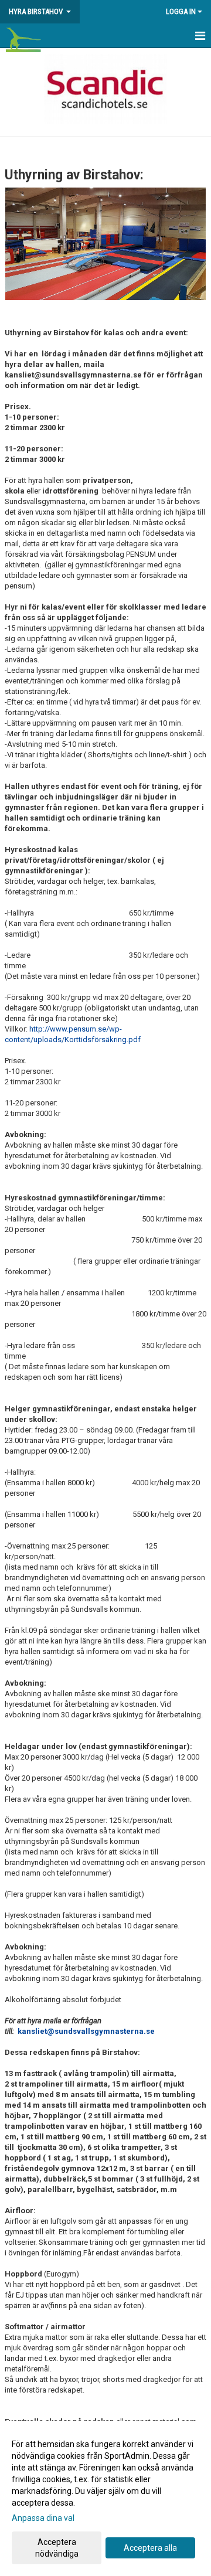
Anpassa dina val (43, 2518)
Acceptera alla (150, 2548)
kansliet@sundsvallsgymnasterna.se (86, 2031)
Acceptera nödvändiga (57, 2548)
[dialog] (105, 2498)
